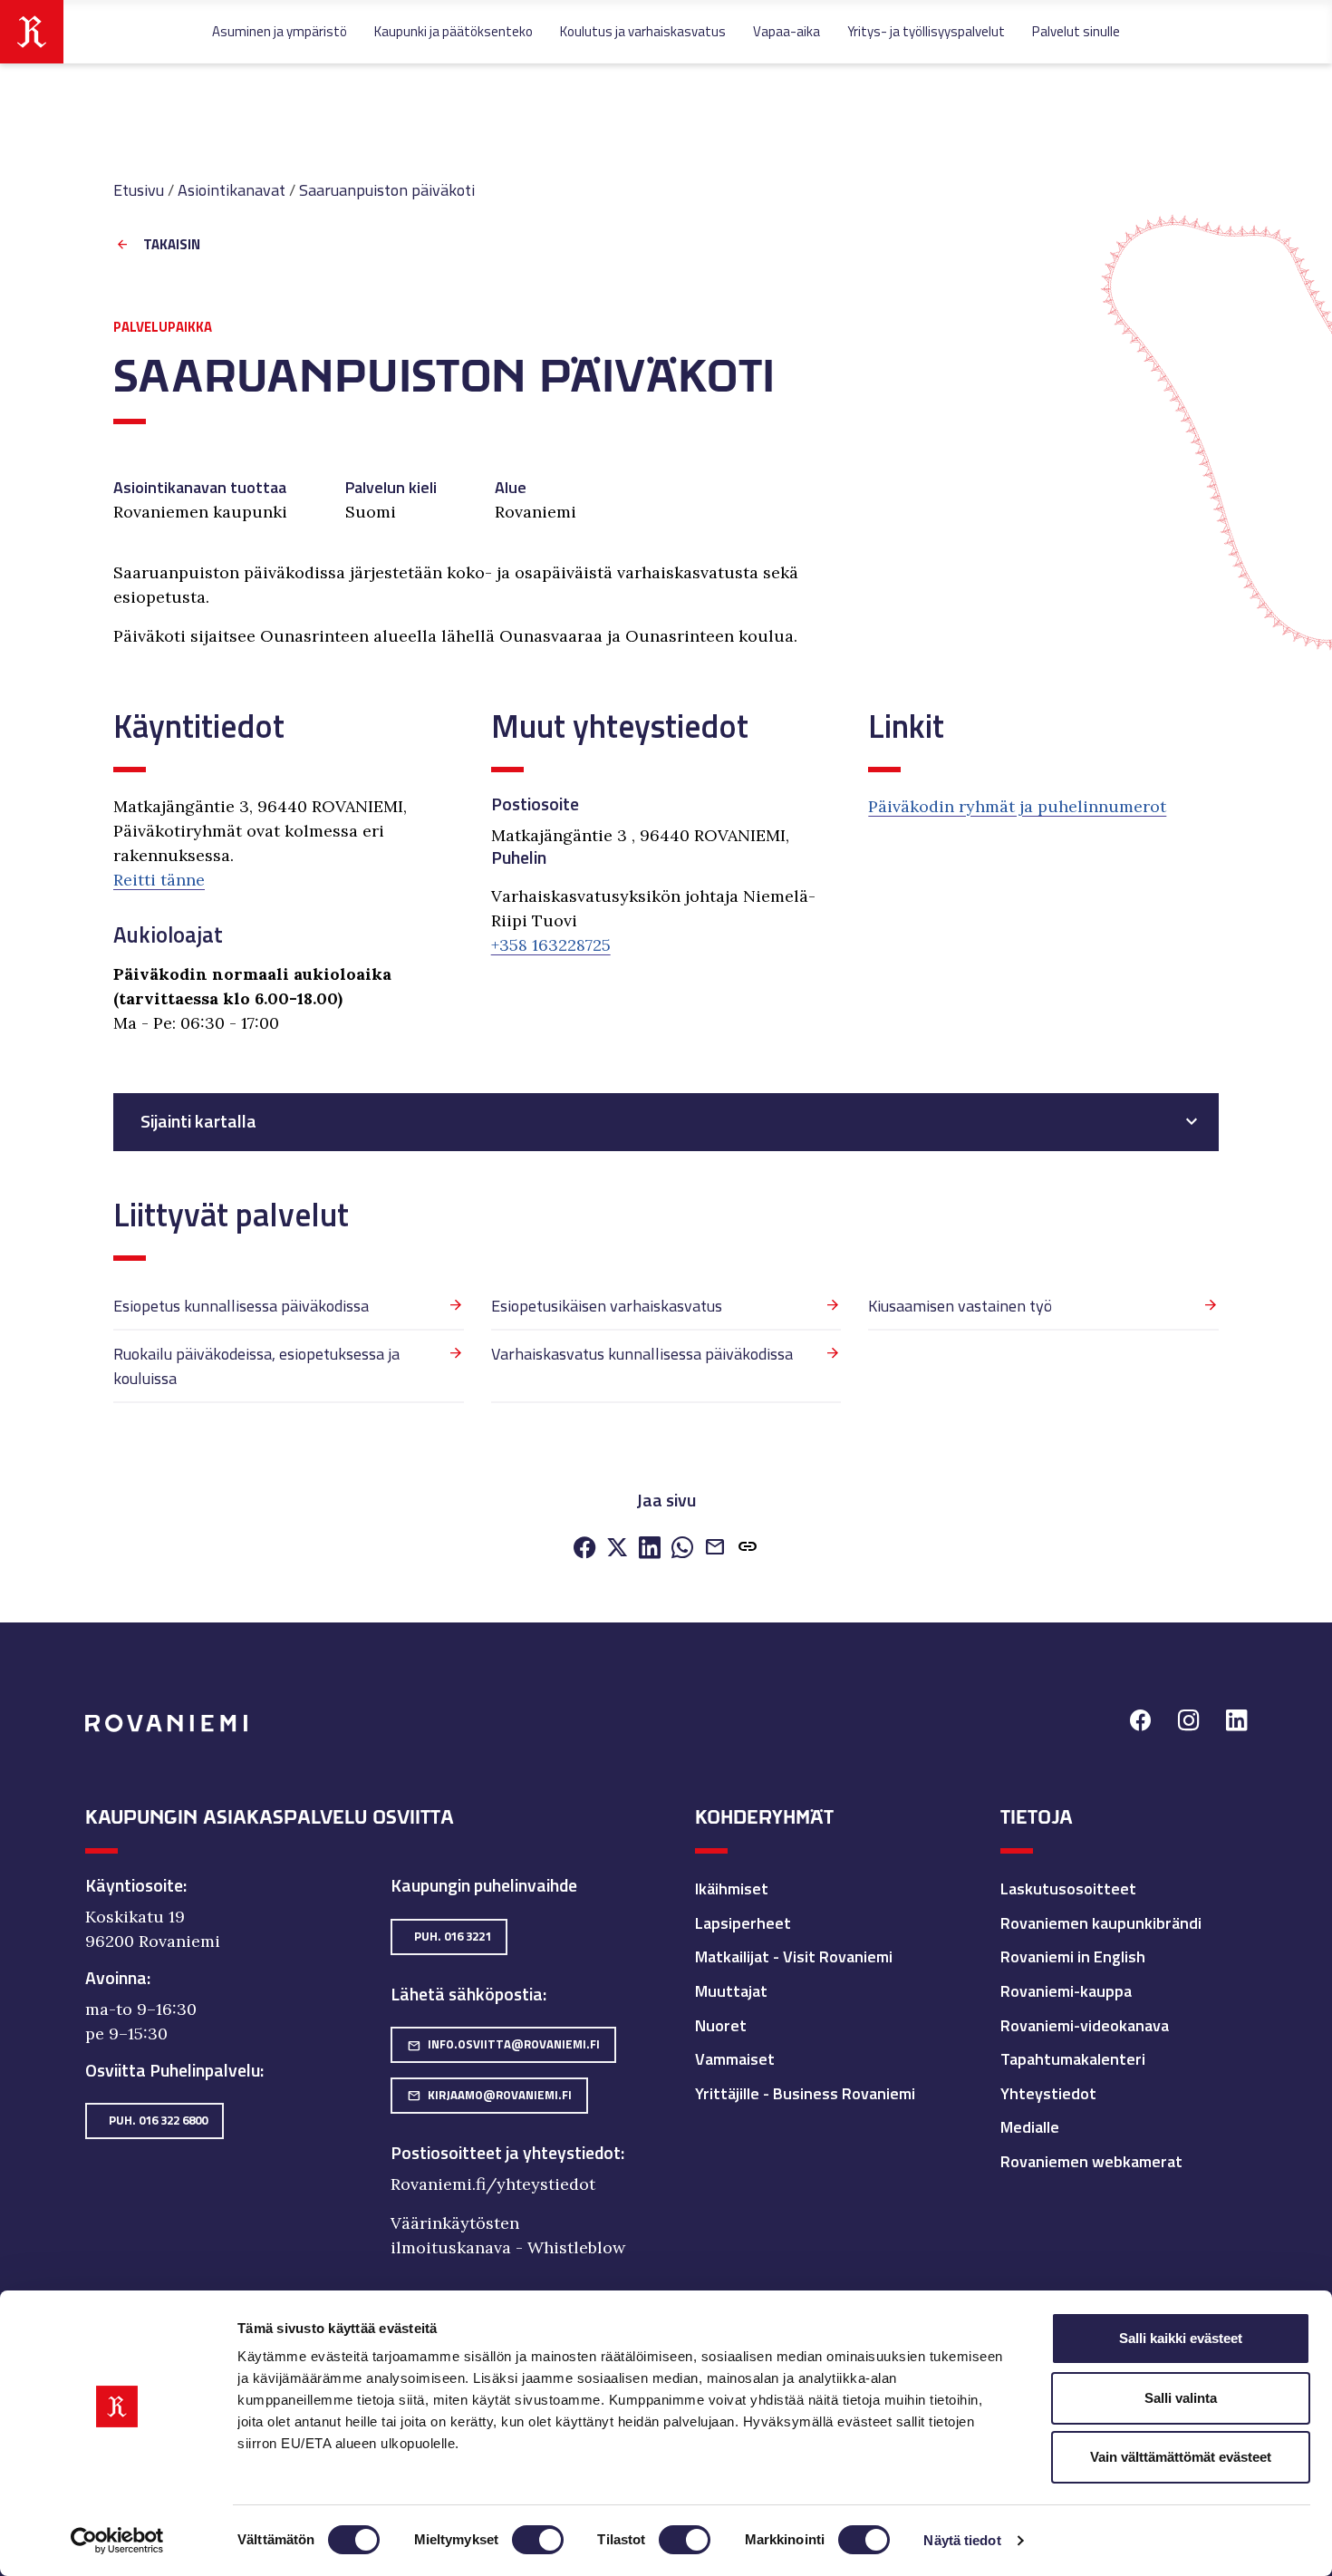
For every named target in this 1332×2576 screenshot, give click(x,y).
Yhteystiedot (1048, 2093)
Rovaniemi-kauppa (1066, 1991)
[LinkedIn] (650, 1549)
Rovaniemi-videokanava (1085, 2025)
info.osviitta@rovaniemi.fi (503, 2044)
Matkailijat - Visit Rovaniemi (794, 1956)
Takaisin (172, 245)
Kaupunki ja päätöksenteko (454, 31)
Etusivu (139, 190)
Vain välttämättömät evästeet (1181, 2457)
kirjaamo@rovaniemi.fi (489, 2095)
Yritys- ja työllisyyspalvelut (926, 31)
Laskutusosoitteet (1068, 1888)
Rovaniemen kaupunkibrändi (1101, 1923)
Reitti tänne (159, 880)
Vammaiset (735, 2059)
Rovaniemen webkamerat (1091, 2161)
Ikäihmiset (732, 1888)
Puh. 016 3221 (453, 1936)
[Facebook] (584, 1549)
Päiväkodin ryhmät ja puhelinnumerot (1017, 806)
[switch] (538, 2540)
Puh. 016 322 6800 (158, 2120)
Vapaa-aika (787, 31)
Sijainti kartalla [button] (198, 1121)
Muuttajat (731, 1991)
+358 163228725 (551, 945)
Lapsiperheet (743, 1923)
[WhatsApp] (682, 1549)
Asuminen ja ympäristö (280, 31)
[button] (748, 1549)
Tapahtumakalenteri (1073, 2059)
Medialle (1030, 2127)
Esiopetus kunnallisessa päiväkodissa (241, 1306)
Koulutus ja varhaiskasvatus (643, 31)
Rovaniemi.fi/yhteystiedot (493, 2184)
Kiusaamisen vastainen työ (960, 1306)
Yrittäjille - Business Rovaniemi (805, 2093)
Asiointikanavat (232, 190)
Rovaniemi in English (1073, 1956)
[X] (617, 1549)
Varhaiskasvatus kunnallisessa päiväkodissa (642, 1354)
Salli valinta (1181, 2398)
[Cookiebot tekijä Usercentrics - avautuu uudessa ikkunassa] (117, 2541)
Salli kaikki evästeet (1181, 2338)
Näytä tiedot (962, 2540)
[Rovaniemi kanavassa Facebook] (1140, 1723)
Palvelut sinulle (1076, 31)
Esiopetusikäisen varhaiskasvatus (607, 1306)
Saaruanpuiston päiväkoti (387, 190)
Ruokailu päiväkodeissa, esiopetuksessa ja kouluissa (256, 1366)
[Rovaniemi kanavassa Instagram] (1188, 1723)
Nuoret (721, 2025)
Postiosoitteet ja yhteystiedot (506, 2153)
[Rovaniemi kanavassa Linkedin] (1236, 1723)
